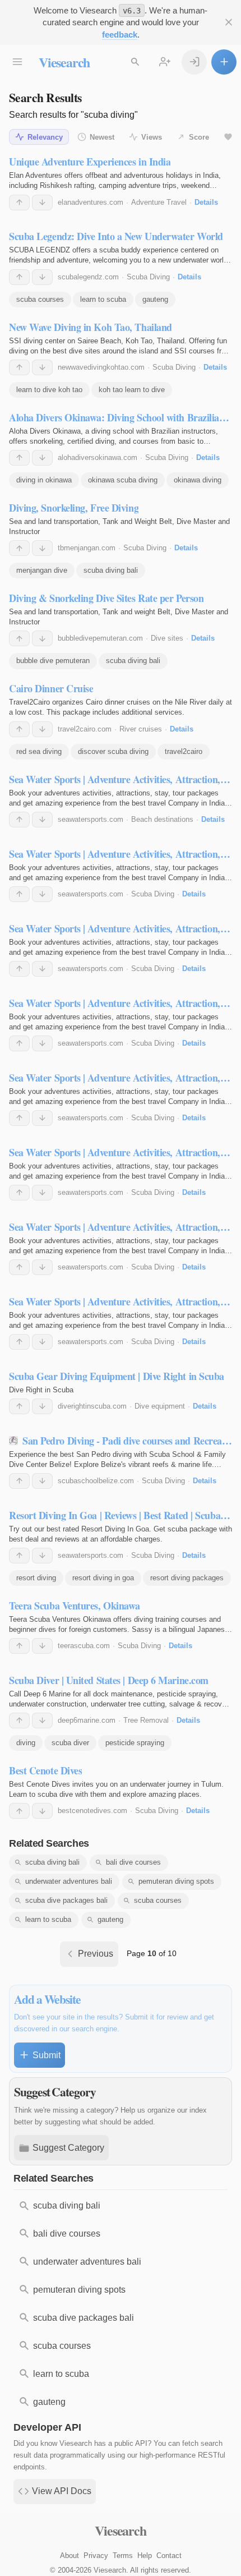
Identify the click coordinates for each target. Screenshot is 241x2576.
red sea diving (39, 751)
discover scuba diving (113, 751)
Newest (102, 137)
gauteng (155, 299)
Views (152, 137)
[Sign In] (194, 62)
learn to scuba (103, 299)
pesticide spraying (135, 1743)
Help (145, 2556)
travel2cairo (184, 751)
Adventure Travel (159, 202)
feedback (120, 34)
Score (199, 137)
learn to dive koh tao (49, 390)
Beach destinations (162, 819)
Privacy (96, 2556)
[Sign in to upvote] (19, 203)
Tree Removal (146, 1720)
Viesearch (64, 62)
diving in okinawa (44, 480)
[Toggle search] (135, 62)
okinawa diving (198, 480)
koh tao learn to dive (132, 390)
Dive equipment (160, 1406)
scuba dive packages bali (66, 1900)
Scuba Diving (148, 277)
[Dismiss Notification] (228, 22)
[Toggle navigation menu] (17, 62)
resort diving (36, 1578)
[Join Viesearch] (164, 62)
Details (206, 202)
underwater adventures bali (69, 1881)
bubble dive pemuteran (53, 661)
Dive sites (167, 638)
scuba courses (40, 299)
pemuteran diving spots (176, 1881)
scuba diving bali (111, 570)
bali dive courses (133, 1862)
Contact (169, 2556)
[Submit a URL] (224, 62)
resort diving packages (187, 1578)
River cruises (141, 729)
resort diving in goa (103, 1578)
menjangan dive (42, 570)
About (69, 2556)
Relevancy (45, 137)
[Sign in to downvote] (42, 203)
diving (26, 1743)
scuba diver (70, 1743)
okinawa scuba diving (123, 480)
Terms (123, 2556)
